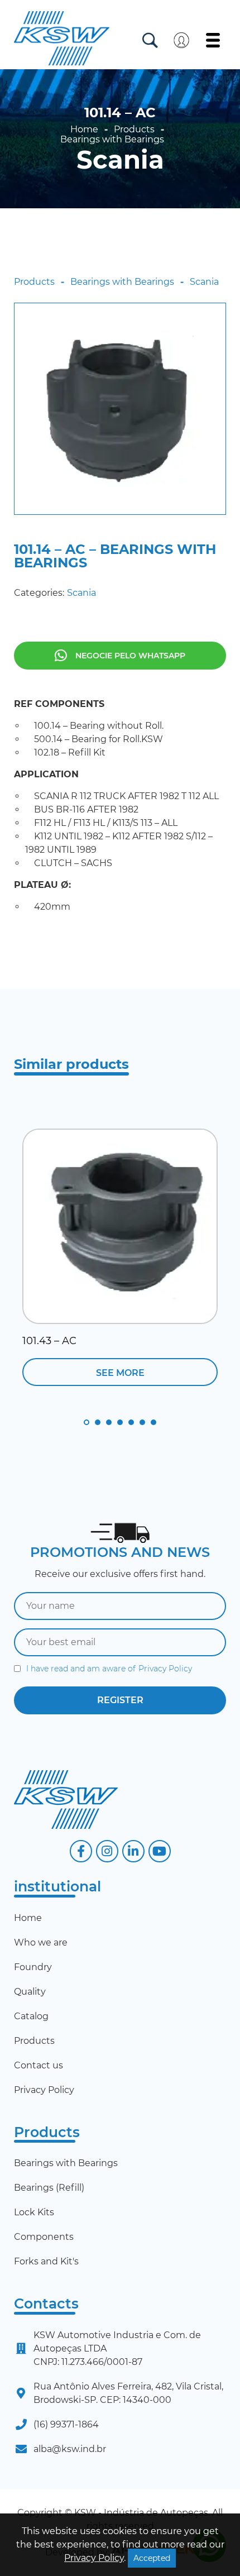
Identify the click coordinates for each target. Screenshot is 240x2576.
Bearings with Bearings (112, 140)
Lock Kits (34, 2212)
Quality (30, 1992)
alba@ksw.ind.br (70, 2449)
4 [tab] (120, 1422)
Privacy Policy (165, 1669)
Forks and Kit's (46, 2261)
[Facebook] (81, 1851)
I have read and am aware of (109, 1669)
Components (44, 2237)
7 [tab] (153, 1422)
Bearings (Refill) (49, 2188)
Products (134, 130)
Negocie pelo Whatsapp (130, 656)
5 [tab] (131, 1422)
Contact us (39, 2065)
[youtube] (160, 1851)
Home (84, 130)
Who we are (41, 1942)
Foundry (33, 1967)
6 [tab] (142, 1422)
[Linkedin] (133, 1851)
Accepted (152, 2558)
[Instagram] (107, 1851)
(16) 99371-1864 (66, 2424)
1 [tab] (87, 1422)
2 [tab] (98, 1422)
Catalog (31, 2016)
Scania (120, 160)
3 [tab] (109, 1422)
